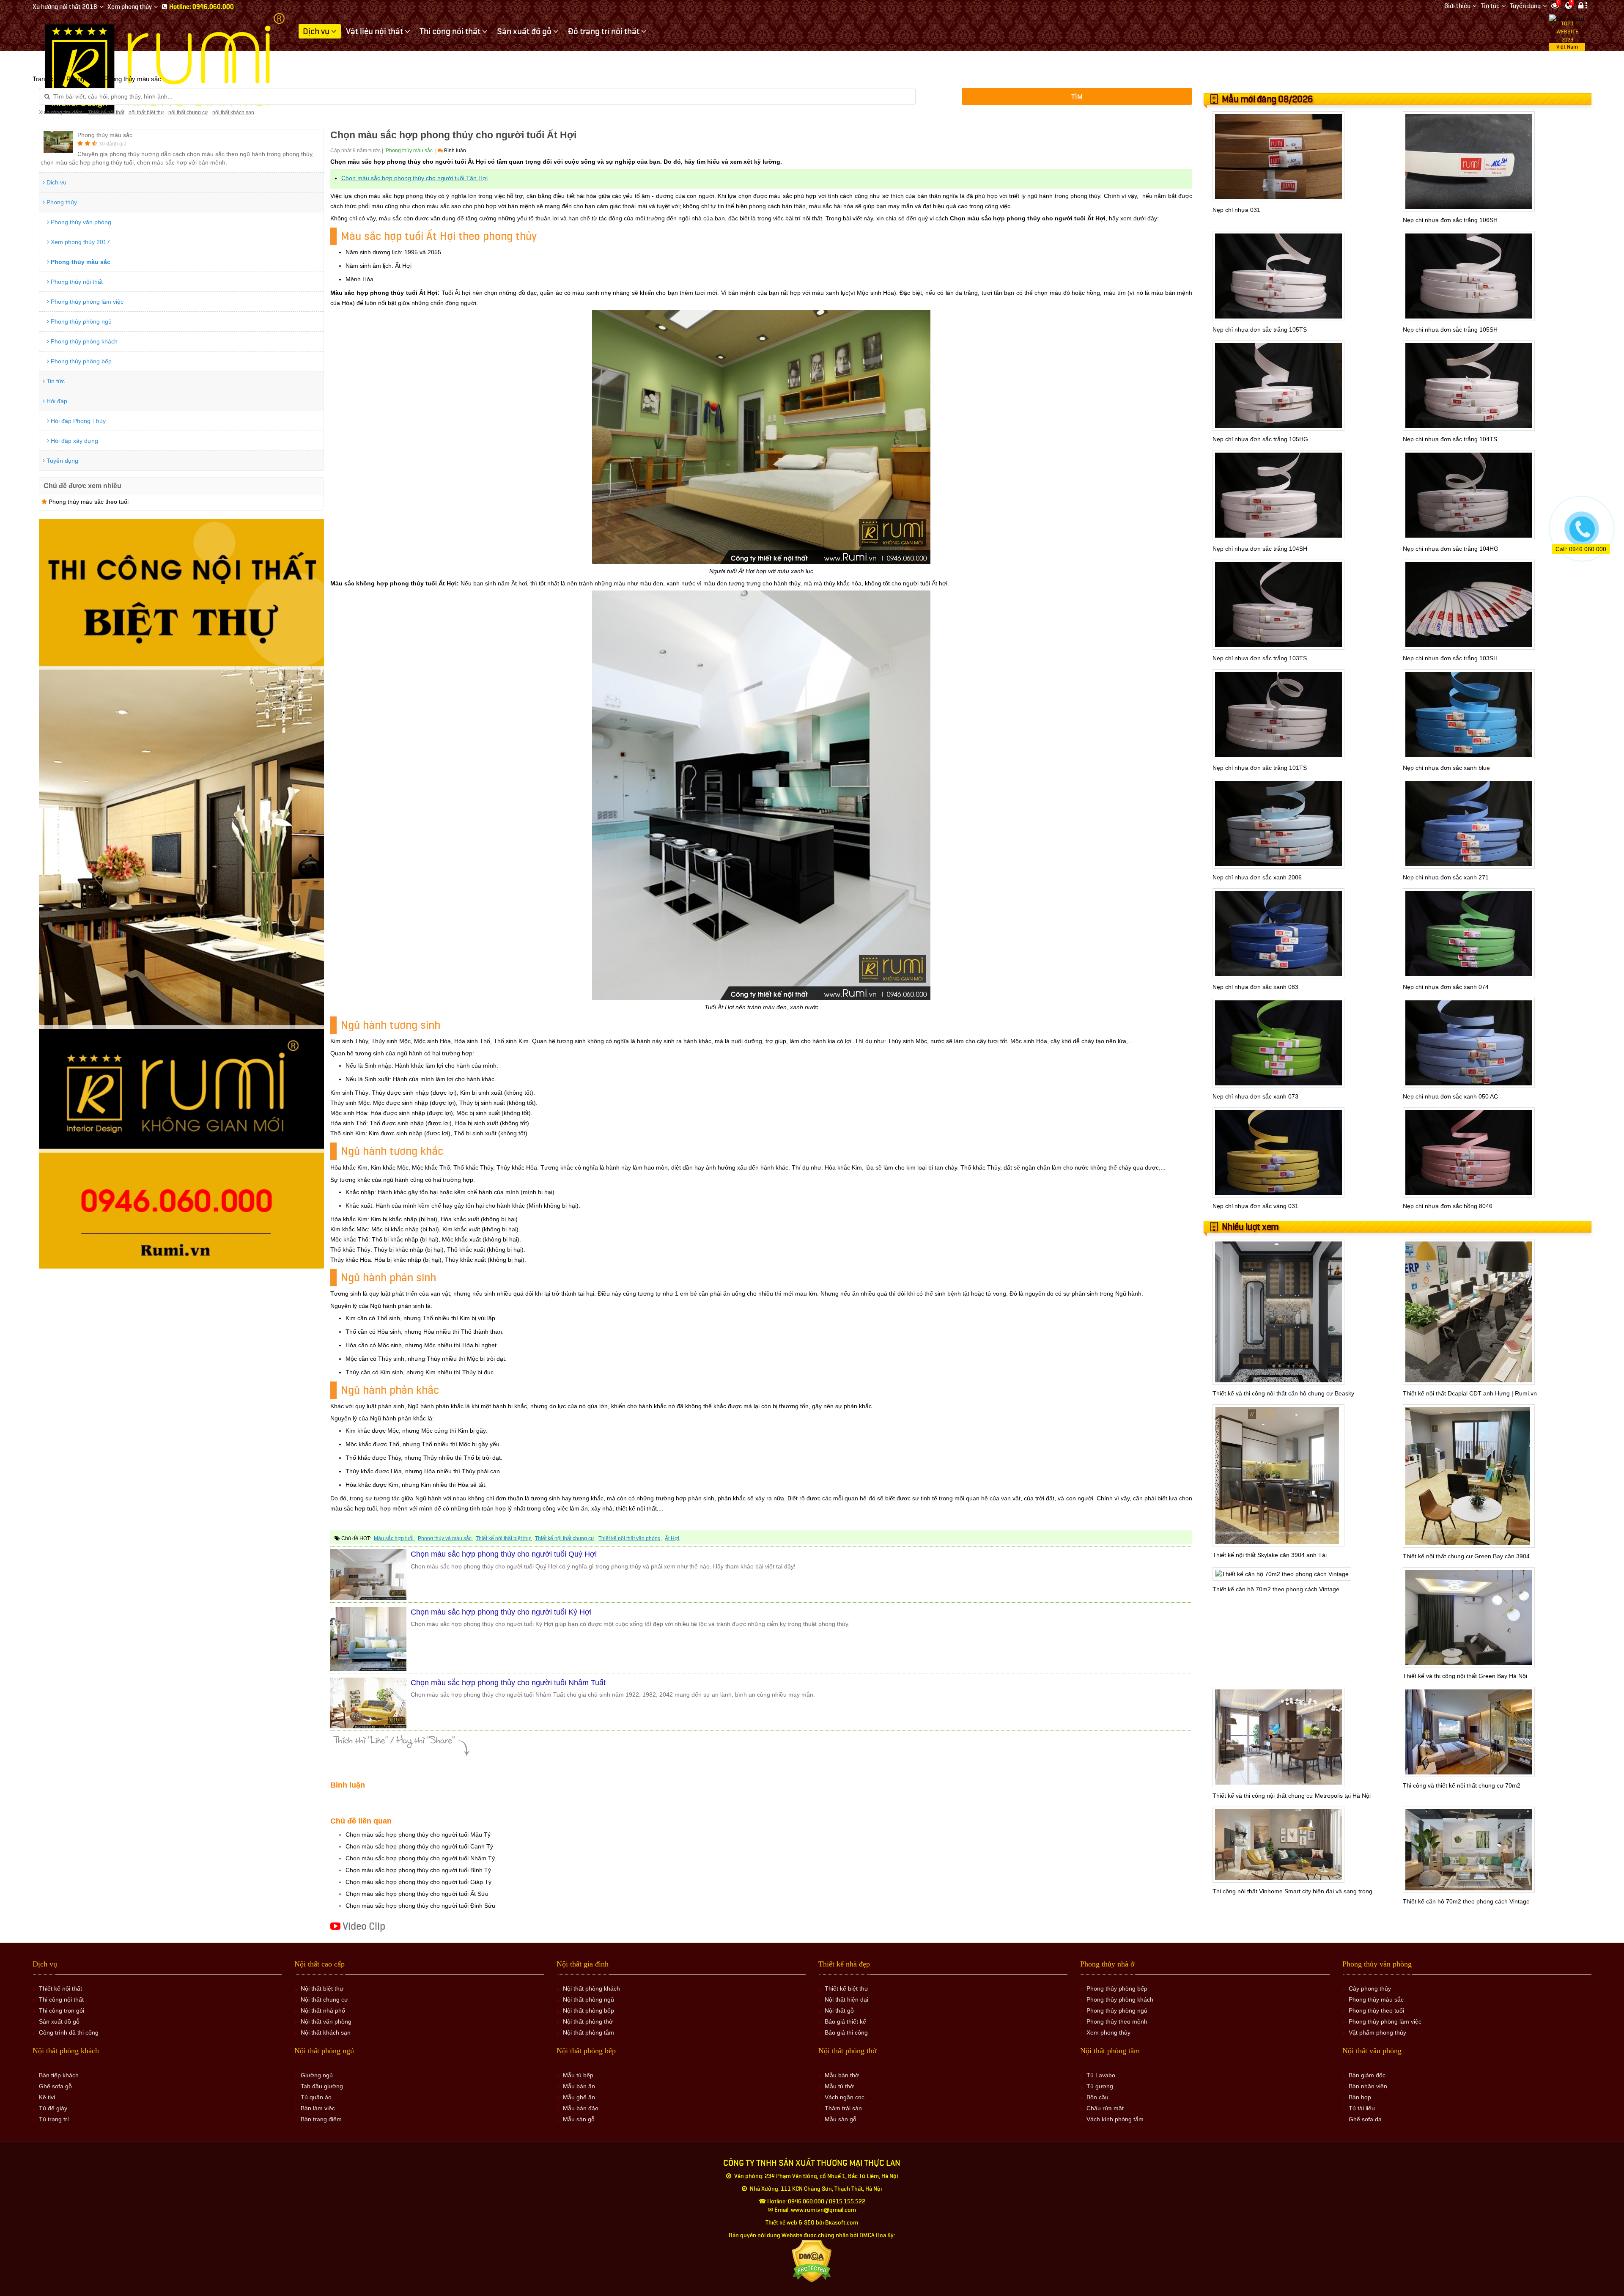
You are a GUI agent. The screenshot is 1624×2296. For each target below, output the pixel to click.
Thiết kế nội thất (106, 113)
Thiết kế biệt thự (846, 1988)
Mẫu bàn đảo (581, 2108)
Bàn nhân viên (1368, 2086)
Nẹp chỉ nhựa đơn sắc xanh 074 (1446, 987)
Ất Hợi (672, 1538)
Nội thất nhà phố (323, 2010)
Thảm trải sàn (843, 2108)
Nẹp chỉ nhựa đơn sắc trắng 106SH (1450, 220)
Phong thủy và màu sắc (445, 1538)
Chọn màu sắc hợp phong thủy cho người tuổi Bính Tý (418, 1870)
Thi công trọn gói (62, 2010)
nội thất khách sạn (233, 113)
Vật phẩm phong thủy (1377, 2032)
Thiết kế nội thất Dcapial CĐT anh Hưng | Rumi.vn (1470, 1393)
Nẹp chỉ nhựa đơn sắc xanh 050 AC (1450, 1096)
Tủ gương (1100, 2086)
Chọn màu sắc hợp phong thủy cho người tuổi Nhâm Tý (420, 1858)
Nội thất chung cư (324, 1999)
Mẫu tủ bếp (578, 2075)
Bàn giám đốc (1367, 2075)
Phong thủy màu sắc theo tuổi (88, 502)
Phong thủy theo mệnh (1117, 2021)
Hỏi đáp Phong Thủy (77, 421)
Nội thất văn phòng (326, 2021)
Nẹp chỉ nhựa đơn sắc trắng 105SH (1450, 330)
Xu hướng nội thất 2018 (65, 7)
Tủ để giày (53, 2108)
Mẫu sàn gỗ (579, 2119)
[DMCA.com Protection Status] (812, 2261)
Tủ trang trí (54, 2119)
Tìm (1077, 97)
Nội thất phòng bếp (588, 2010)
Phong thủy (61, 202)
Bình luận (454, 151)
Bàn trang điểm (321, 2119)
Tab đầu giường (322, 2086)
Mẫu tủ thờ (839, 2086)
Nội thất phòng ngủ (588, 1999)
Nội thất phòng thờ (588, 2021)
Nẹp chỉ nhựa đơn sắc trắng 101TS (1260, 768)
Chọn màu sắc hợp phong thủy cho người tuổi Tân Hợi (414, 178)
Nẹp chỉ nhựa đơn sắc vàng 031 (1255, 1206)
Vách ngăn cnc (845, 2097)
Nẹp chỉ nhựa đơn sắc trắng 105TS (1260, 330)
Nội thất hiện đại (846, 1999)
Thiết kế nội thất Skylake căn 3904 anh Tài (1270, 1555)
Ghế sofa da (1365, 2119)
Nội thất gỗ (839, 2010)
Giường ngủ (317, 2075)
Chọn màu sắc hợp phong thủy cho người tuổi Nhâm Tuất (508, 1683)
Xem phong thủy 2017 (80, 242)
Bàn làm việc (318, 2108)
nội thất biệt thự (146, 113)
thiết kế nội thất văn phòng (630, 1538)
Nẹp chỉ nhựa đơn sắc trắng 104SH (1260, 549)
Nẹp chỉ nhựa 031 (1236, 210)
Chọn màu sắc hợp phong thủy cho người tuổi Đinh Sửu (420, 1906)
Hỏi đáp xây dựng (74, 441)
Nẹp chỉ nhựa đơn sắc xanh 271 (1446, 877)
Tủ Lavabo (1101, 2075)
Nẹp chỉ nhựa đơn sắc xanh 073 (1255, 1096)
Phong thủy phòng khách (83, 341)
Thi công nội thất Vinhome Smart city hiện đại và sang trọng (1292, 1891)
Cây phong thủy (1370, 1988)
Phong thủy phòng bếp (80, 361)
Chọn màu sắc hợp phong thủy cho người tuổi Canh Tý (419, 1846)
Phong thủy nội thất (76, 282)
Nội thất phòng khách (591, 1988)
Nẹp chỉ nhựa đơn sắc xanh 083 (1255, 987)
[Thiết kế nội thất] (166, 63)
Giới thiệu (1457, 6)
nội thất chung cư (188, 113)
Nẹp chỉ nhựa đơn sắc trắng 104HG (1451, 549)
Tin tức (1490, 6)
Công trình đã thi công (69, 2032)
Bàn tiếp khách (59, 2075)
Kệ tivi (47, 2097)
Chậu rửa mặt (1105, 2108)
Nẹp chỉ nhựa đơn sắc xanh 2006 (1257, 877)
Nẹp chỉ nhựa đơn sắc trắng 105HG (1260, 439)
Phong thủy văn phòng (80, 222)
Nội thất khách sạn (326, 2032)
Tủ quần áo (316, 2097)
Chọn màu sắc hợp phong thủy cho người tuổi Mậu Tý (418, 1835)
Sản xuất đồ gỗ (59, 2021)
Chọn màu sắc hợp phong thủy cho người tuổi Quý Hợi (504, 1554)
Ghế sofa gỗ (55, 2086)
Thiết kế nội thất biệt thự (503, 1538)
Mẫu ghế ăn (579, 2097)
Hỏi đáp (56, 401)
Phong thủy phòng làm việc (86, 302)
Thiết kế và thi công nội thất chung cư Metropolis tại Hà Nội (1292, 1796)
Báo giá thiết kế (845, 2021)
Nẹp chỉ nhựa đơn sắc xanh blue (1446, 768)
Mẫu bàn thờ (842, 2075)
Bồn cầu (1097, 2097)
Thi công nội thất (61, 1999)
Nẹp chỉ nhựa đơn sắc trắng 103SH (1450, 658)
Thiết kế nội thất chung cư (565, 1538)
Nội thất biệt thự (322, 1988)
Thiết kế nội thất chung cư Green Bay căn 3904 (1466, 1556)
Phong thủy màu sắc (80, 262)
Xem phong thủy (130, 7)
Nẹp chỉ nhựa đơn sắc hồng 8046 (1448, 1206)
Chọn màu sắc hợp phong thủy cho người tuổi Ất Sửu (417, 1894)
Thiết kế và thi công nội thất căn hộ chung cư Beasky (1283, 1393)
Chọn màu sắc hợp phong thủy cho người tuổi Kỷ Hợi (501, 1612)
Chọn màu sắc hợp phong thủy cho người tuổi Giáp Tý (418, 1882)
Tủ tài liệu (1362, 2108)
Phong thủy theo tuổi (1376, 2010)
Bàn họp (1360, 2097)
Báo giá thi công (846, 2032)
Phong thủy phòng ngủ (80, 321)
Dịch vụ (56, 182)
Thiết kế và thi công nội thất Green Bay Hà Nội (1465, 1676)
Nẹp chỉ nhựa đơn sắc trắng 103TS (1260, 658)
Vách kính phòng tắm (1115, 2119)
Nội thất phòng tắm (588, 2032)
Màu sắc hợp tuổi (394, 1538)
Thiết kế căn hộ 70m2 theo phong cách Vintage (1276, 1589)
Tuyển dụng (1525, 6)
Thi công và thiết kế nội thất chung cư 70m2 (1462, 1785)
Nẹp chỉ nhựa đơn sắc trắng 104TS (1450, 439)
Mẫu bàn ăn (579, 2086)
